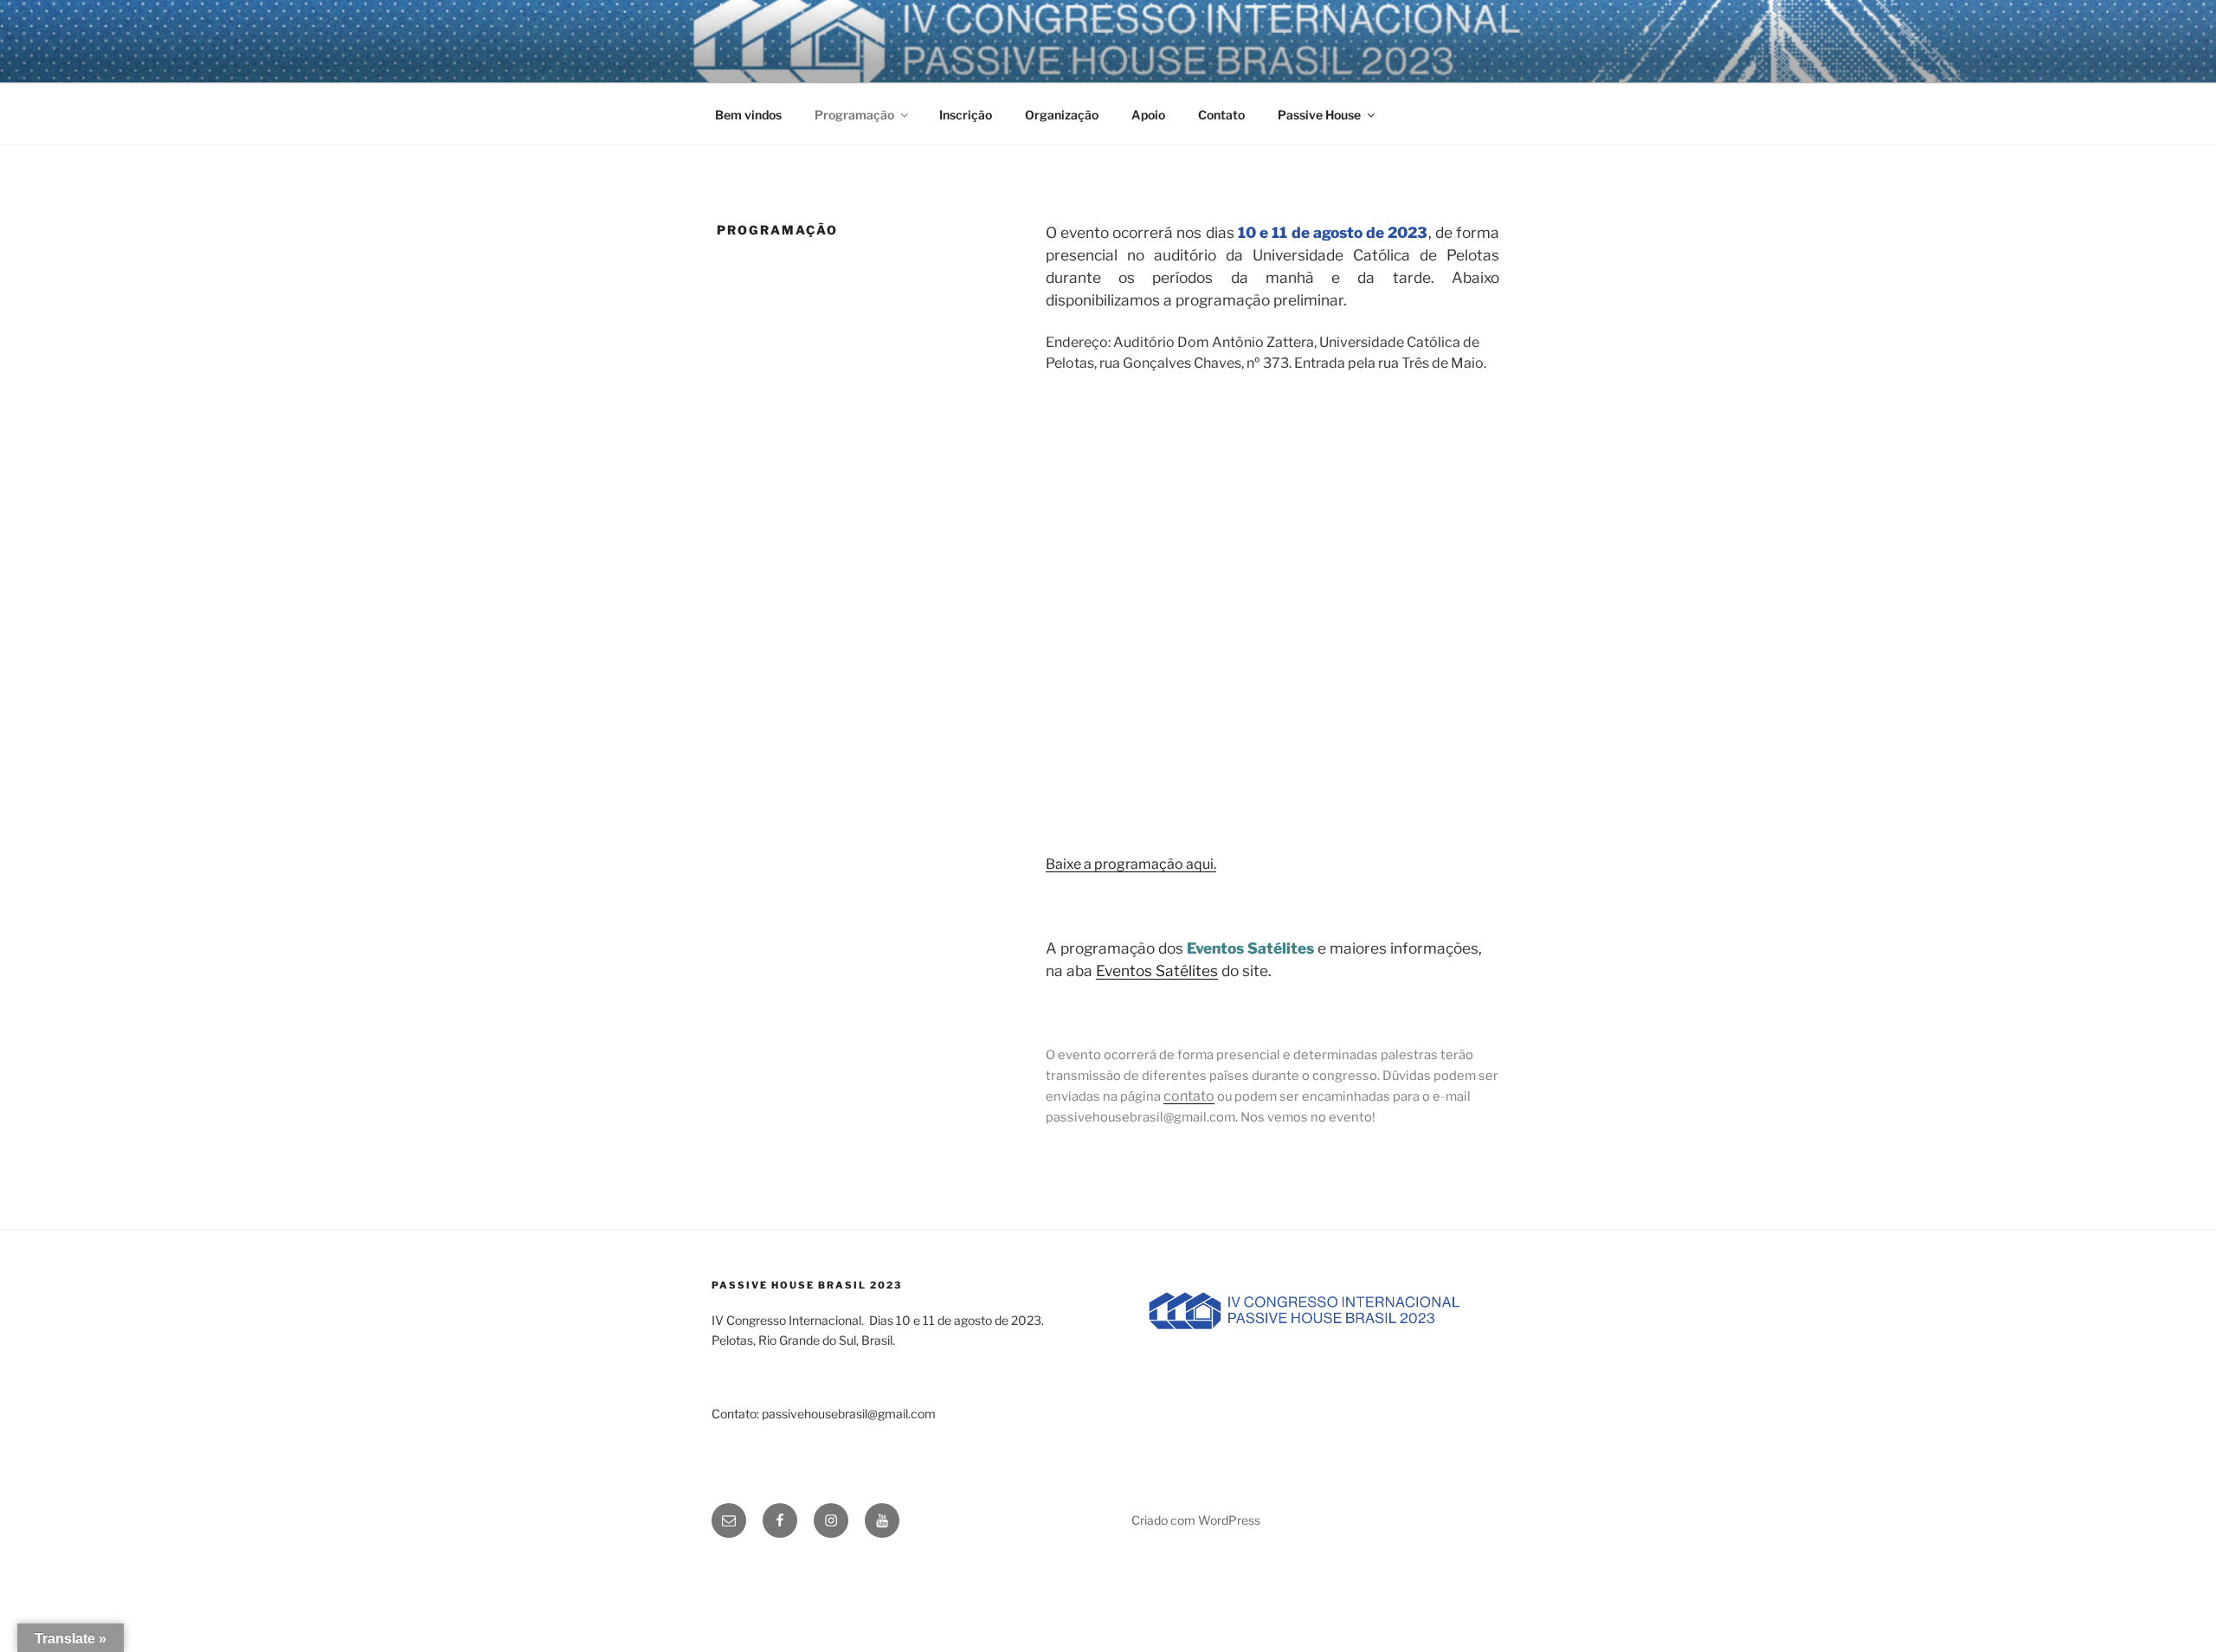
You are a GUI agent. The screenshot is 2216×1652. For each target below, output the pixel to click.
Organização (1062, 115)
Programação (854, 115)
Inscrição (966, 115)
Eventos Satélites (1157, 971)
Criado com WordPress (1196, 1520)
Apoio (1148, 115)
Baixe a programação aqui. (1131, 864)
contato (1189, 1096)
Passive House (1319, 115)
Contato (1221, 115)
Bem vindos (748, 115)
